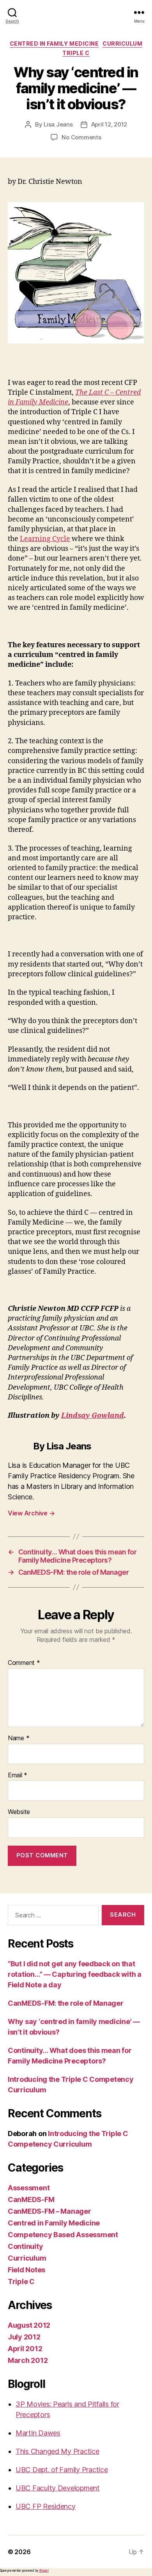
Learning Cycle (45, 539)
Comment (24, 1663)
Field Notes (27, 2270)
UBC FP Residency (46, 2506)
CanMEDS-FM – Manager (49, 2211)
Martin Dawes (38, 2433)
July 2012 (24, 2337)
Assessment (29, 2188)
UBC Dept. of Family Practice (62, 2470)
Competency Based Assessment (63, 2235)
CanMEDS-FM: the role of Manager (66, 2003)
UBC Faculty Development (58, 2488)
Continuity (25, 2246)
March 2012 (28, 2360)
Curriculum (122, 44)
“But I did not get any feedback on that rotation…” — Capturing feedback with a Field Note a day (75, 1974)
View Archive (31, 1513)
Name (19, 1738)
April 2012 (25, 2349)
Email (18, 1775)
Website (19, 1812)
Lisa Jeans (58, 124)
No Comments (81, 137)
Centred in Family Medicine (54, 44)
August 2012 (29, 2325)
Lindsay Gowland (93, 1416)
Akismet (44, 2571)
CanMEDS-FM (31, 2199)
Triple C (76, 53)
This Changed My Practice (57, 2451)
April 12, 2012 (109, 124)
